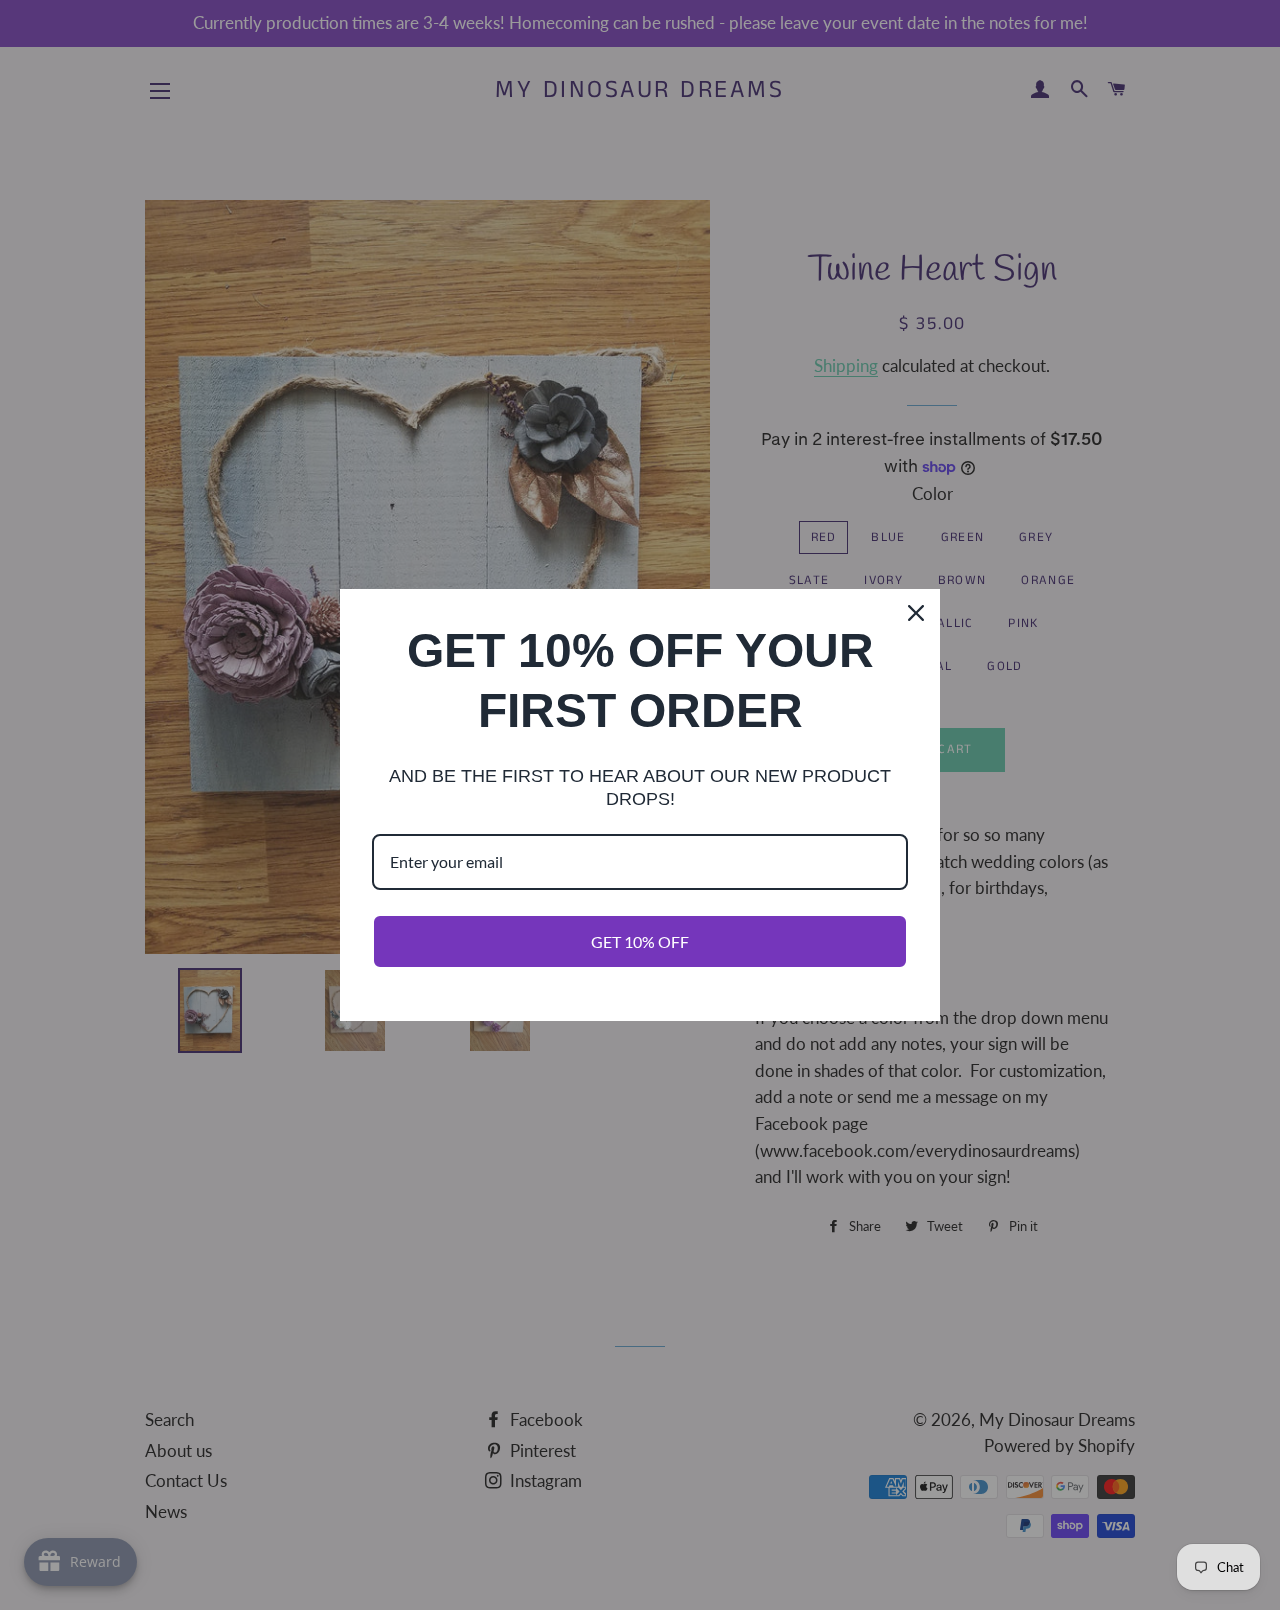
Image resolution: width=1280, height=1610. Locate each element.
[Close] (916, 613)
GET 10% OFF (640, 941)
